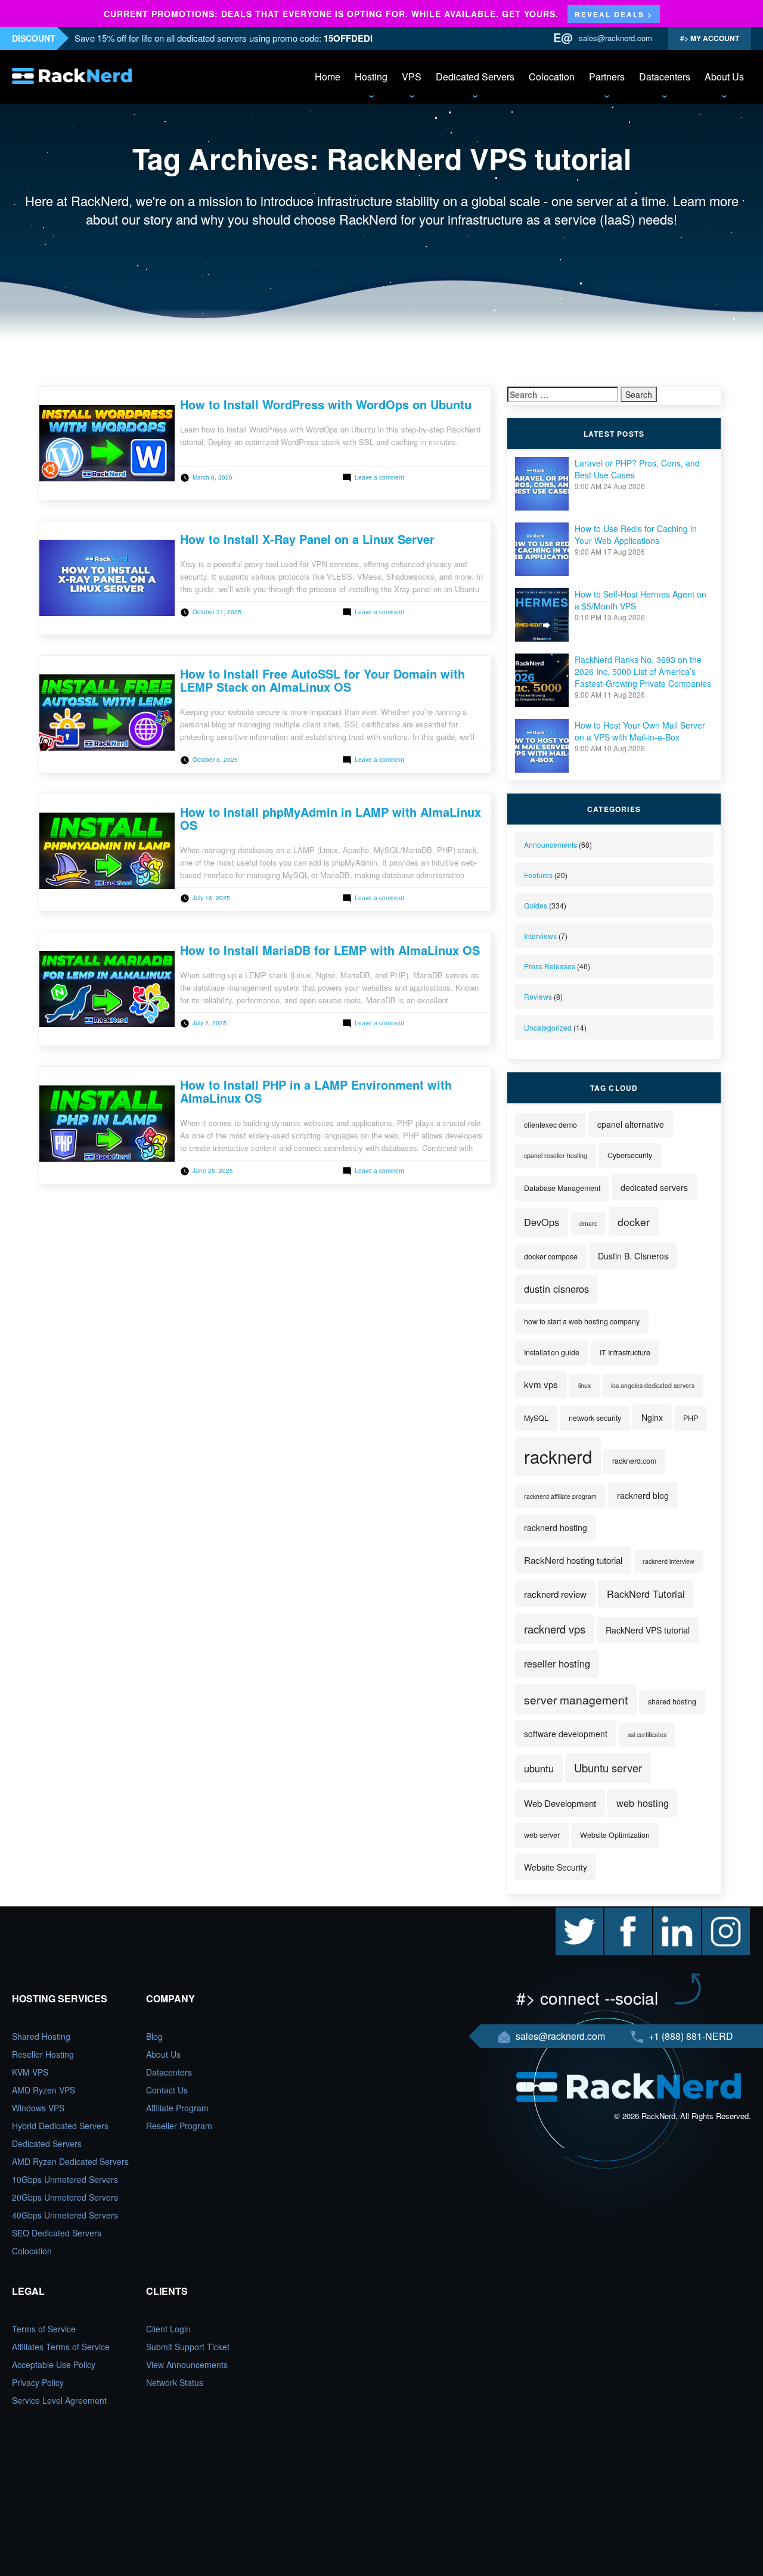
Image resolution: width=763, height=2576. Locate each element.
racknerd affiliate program (560, 1496)
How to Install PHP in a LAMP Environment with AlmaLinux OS (316, 1091)
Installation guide (552, 1352)
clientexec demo (550, 1125)
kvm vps (541, 1384)
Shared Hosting (41, 2036)
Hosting (371, 77)
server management (576, 1699)
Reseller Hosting (43, 2054)
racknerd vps (555, 1629)
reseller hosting (557, 1663)
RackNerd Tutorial (646, 1594)
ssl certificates (647, 1735)
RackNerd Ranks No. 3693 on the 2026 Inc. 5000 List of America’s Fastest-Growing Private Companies (643, 671)
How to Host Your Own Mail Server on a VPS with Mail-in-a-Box (640, 731)
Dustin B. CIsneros (633, 1256)
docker (634, 1222)
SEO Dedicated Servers (57, 2233)
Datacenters (665, 77)
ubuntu (539, 1768)
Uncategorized (548, 1027)
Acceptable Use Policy (54, 2365)
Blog (154, 2036)
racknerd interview (669, 1561)
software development (566, 1734)
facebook (622, 1914)
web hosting (643, 1803)
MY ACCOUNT (714, 38)
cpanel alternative (631, 1124)
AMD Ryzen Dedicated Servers (70, 2161)
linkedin (668, 1914)
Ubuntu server (608, 1768)
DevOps (542, 1222)
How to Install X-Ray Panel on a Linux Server (307, 539)
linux (584, 1385)
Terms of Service (44, 2329)
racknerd (558, 1456)
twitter (567, 1914)
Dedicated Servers (475, 77)
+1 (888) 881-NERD (690, 2036)
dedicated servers (654, 1187)
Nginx (652, 1417)
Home (328, 77)
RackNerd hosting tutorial (573, 1560)
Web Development (560, 1803)
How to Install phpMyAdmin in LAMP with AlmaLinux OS (331, 818)
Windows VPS (38, 2108)
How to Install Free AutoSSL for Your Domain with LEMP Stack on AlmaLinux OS (322, 680)
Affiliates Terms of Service (61, 2347)
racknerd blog (643, 1495)
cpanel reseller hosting (556, 1155)
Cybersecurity (630, 1155)
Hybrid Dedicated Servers (60, 2126)
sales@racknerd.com (615, 38)
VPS (412, 77)
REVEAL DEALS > (614, 14)
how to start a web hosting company (582, 1321)
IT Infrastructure (625, 1352)
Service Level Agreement (59, 2400)
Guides (536, 905)
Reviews (538, 996)
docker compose (551, 1256)
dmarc (588, 1223)
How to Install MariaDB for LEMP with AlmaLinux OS (330, 950)
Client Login (168, 2329)
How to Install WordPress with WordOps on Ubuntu (326, 404)
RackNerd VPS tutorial (648, 1630)
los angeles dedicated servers (653, 1385)
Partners (607, 77)
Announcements (550, 844)
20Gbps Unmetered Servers (65, 2197)
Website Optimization (615, 1835)
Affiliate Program (177, 2108)
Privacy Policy (38, 2382)
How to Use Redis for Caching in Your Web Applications (636, 534)
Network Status (175, 2382)
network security (595, 1418)
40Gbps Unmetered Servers (65, 2215)
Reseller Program (179, 2126)
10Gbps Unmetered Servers (65, 2179)
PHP (691, 1418)
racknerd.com (634, 1461)
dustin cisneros (556, 1289)
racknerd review (555, 1594)
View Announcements (187, 2365)
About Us (724, 77)
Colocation (552, 77)
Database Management (562, 1188)
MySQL (536, 1418)
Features (538, 875)
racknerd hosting (556, 1527)
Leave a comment (379, 477)
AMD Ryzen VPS (44, 2090)
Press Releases (550, 966)
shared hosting (672, 1701)
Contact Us (167, 2090)
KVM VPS (30, 2072)
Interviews (540, 936)
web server (542, 1835)
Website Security (556, 1867)
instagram (721, 1914)
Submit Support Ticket (188, 2347)
